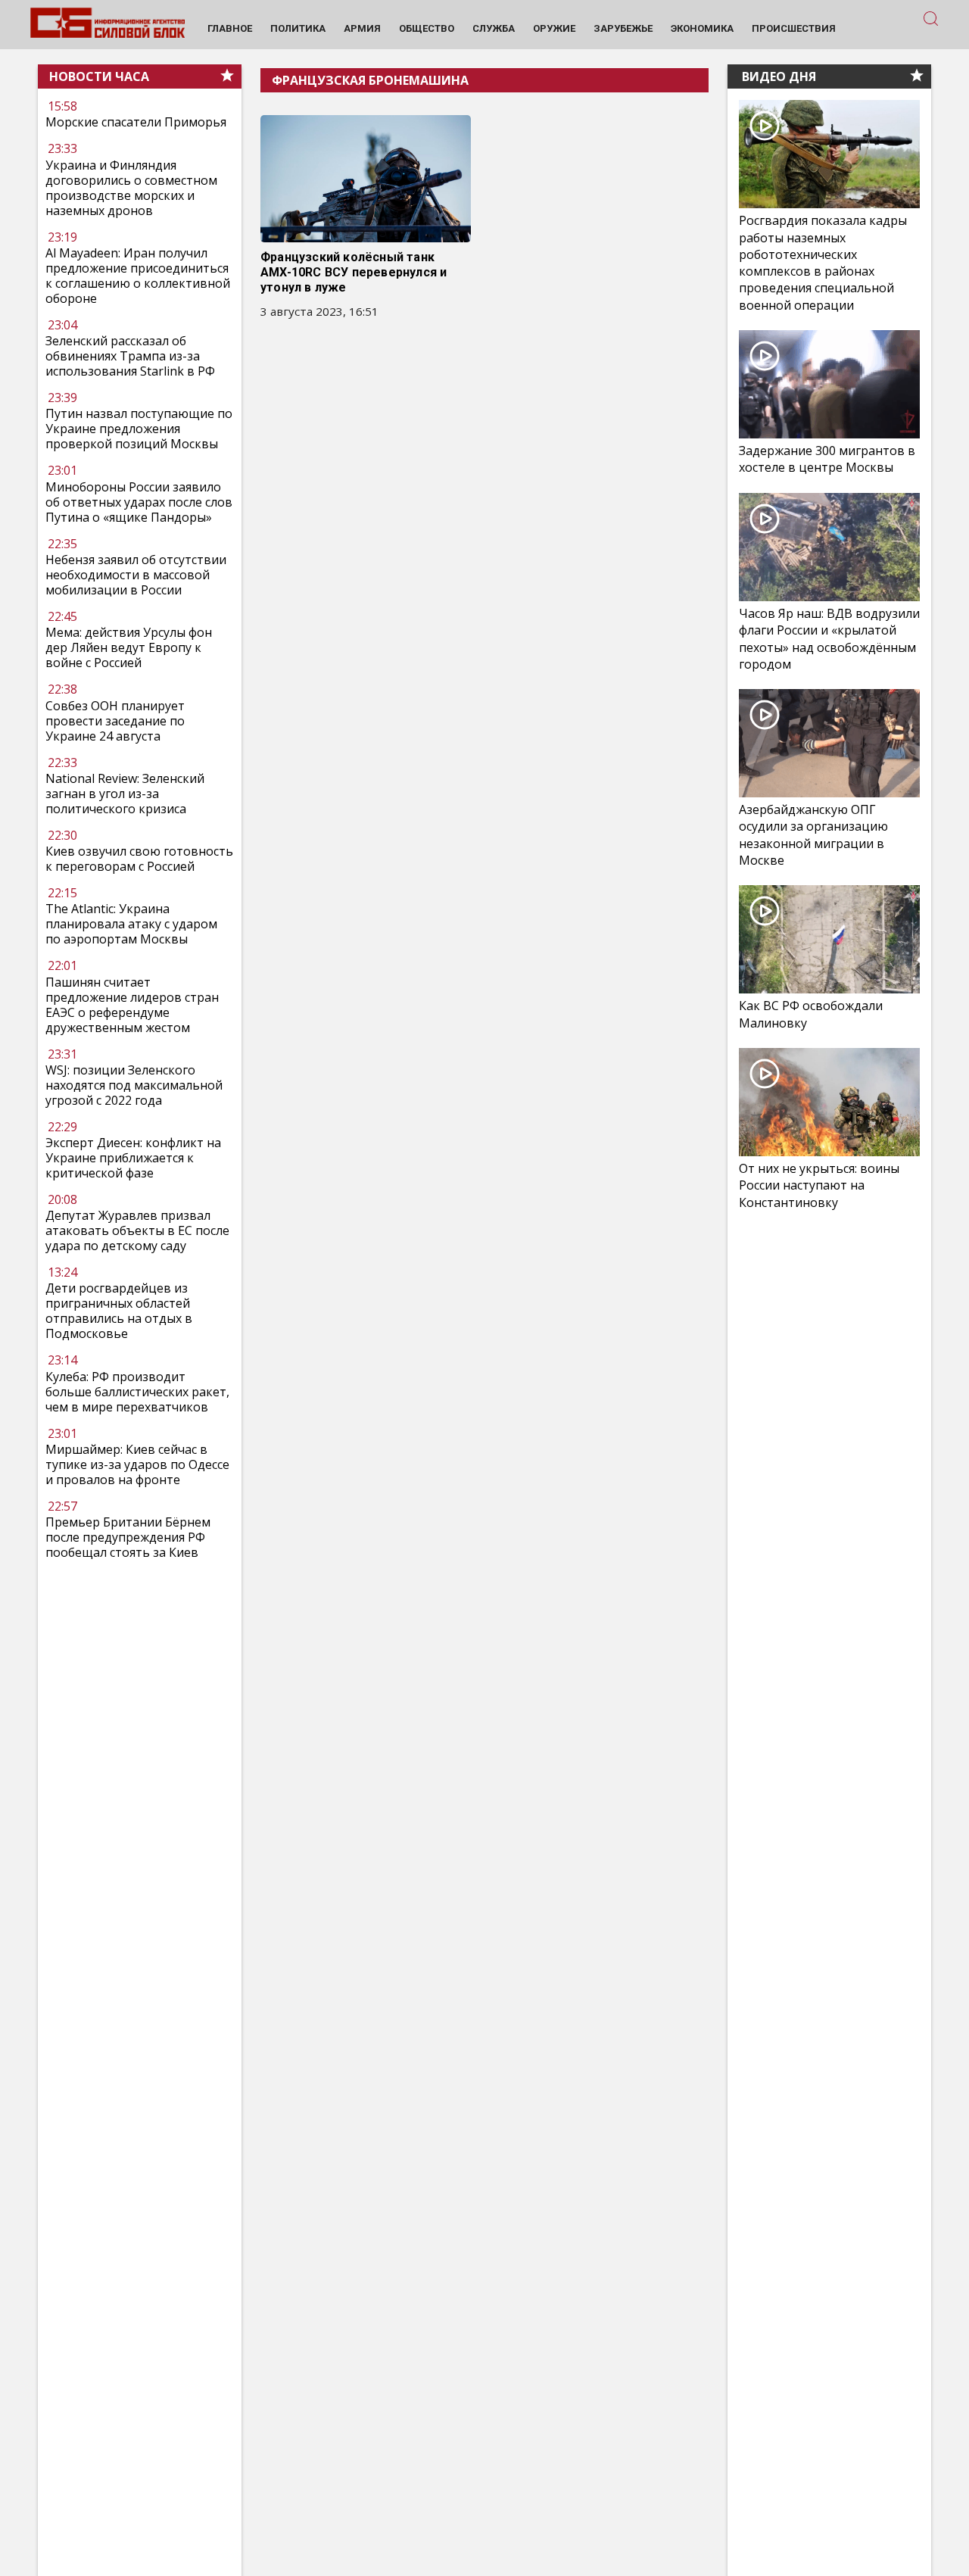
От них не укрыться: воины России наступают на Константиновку (819, 1185)
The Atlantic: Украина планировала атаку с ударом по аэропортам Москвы (131, 924)
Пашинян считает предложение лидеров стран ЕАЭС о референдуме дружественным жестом (132, 1005)
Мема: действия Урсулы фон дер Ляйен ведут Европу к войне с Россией (129, 647)
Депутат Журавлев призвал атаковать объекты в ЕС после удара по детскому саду (137, 1230)
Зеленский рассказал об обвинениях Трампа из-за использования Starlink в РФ (130, 356)
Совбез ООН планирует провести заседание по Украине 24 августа (115, 721)
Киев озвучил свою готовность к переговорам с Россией (139, 859)
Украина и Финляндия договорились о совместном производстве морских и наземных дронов (131, 188)
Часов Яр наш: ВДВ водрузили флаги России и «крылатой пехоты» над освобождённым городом (829, 639)
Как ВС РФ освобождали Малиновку (811, 1014)
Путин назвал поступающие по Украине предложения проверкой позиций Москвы (139, 429)
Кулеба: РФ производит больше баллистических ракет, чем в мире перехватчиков (137, 1392)
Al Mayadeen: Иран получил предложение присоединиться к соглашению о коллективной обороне (138, 276)
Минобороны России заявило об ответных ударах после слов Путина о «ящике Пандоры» (139, 502)
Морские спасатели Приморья (136, 123)
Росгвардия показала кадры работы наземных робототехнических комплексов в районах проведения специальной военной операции (823, 263)
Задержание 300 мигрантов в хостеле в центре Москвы (827, 459)
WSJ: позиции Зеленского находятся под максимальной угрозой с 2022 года (134, 1085)
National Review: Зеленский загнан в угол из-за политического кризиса (125, 794)
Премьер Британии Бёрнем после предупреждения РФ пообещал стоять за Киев (128, 1537)
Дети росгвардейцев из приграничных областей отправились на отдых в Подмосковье (119, 1311)
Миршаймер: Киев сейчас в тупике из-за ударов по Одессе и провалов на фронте (137, 1464)
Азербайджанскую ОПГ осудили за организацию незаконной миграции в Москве (813, 835)
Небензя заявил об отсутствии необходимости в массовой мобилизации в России (136, 575)
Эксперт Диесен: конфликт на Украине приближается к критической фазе (133, 1158)
